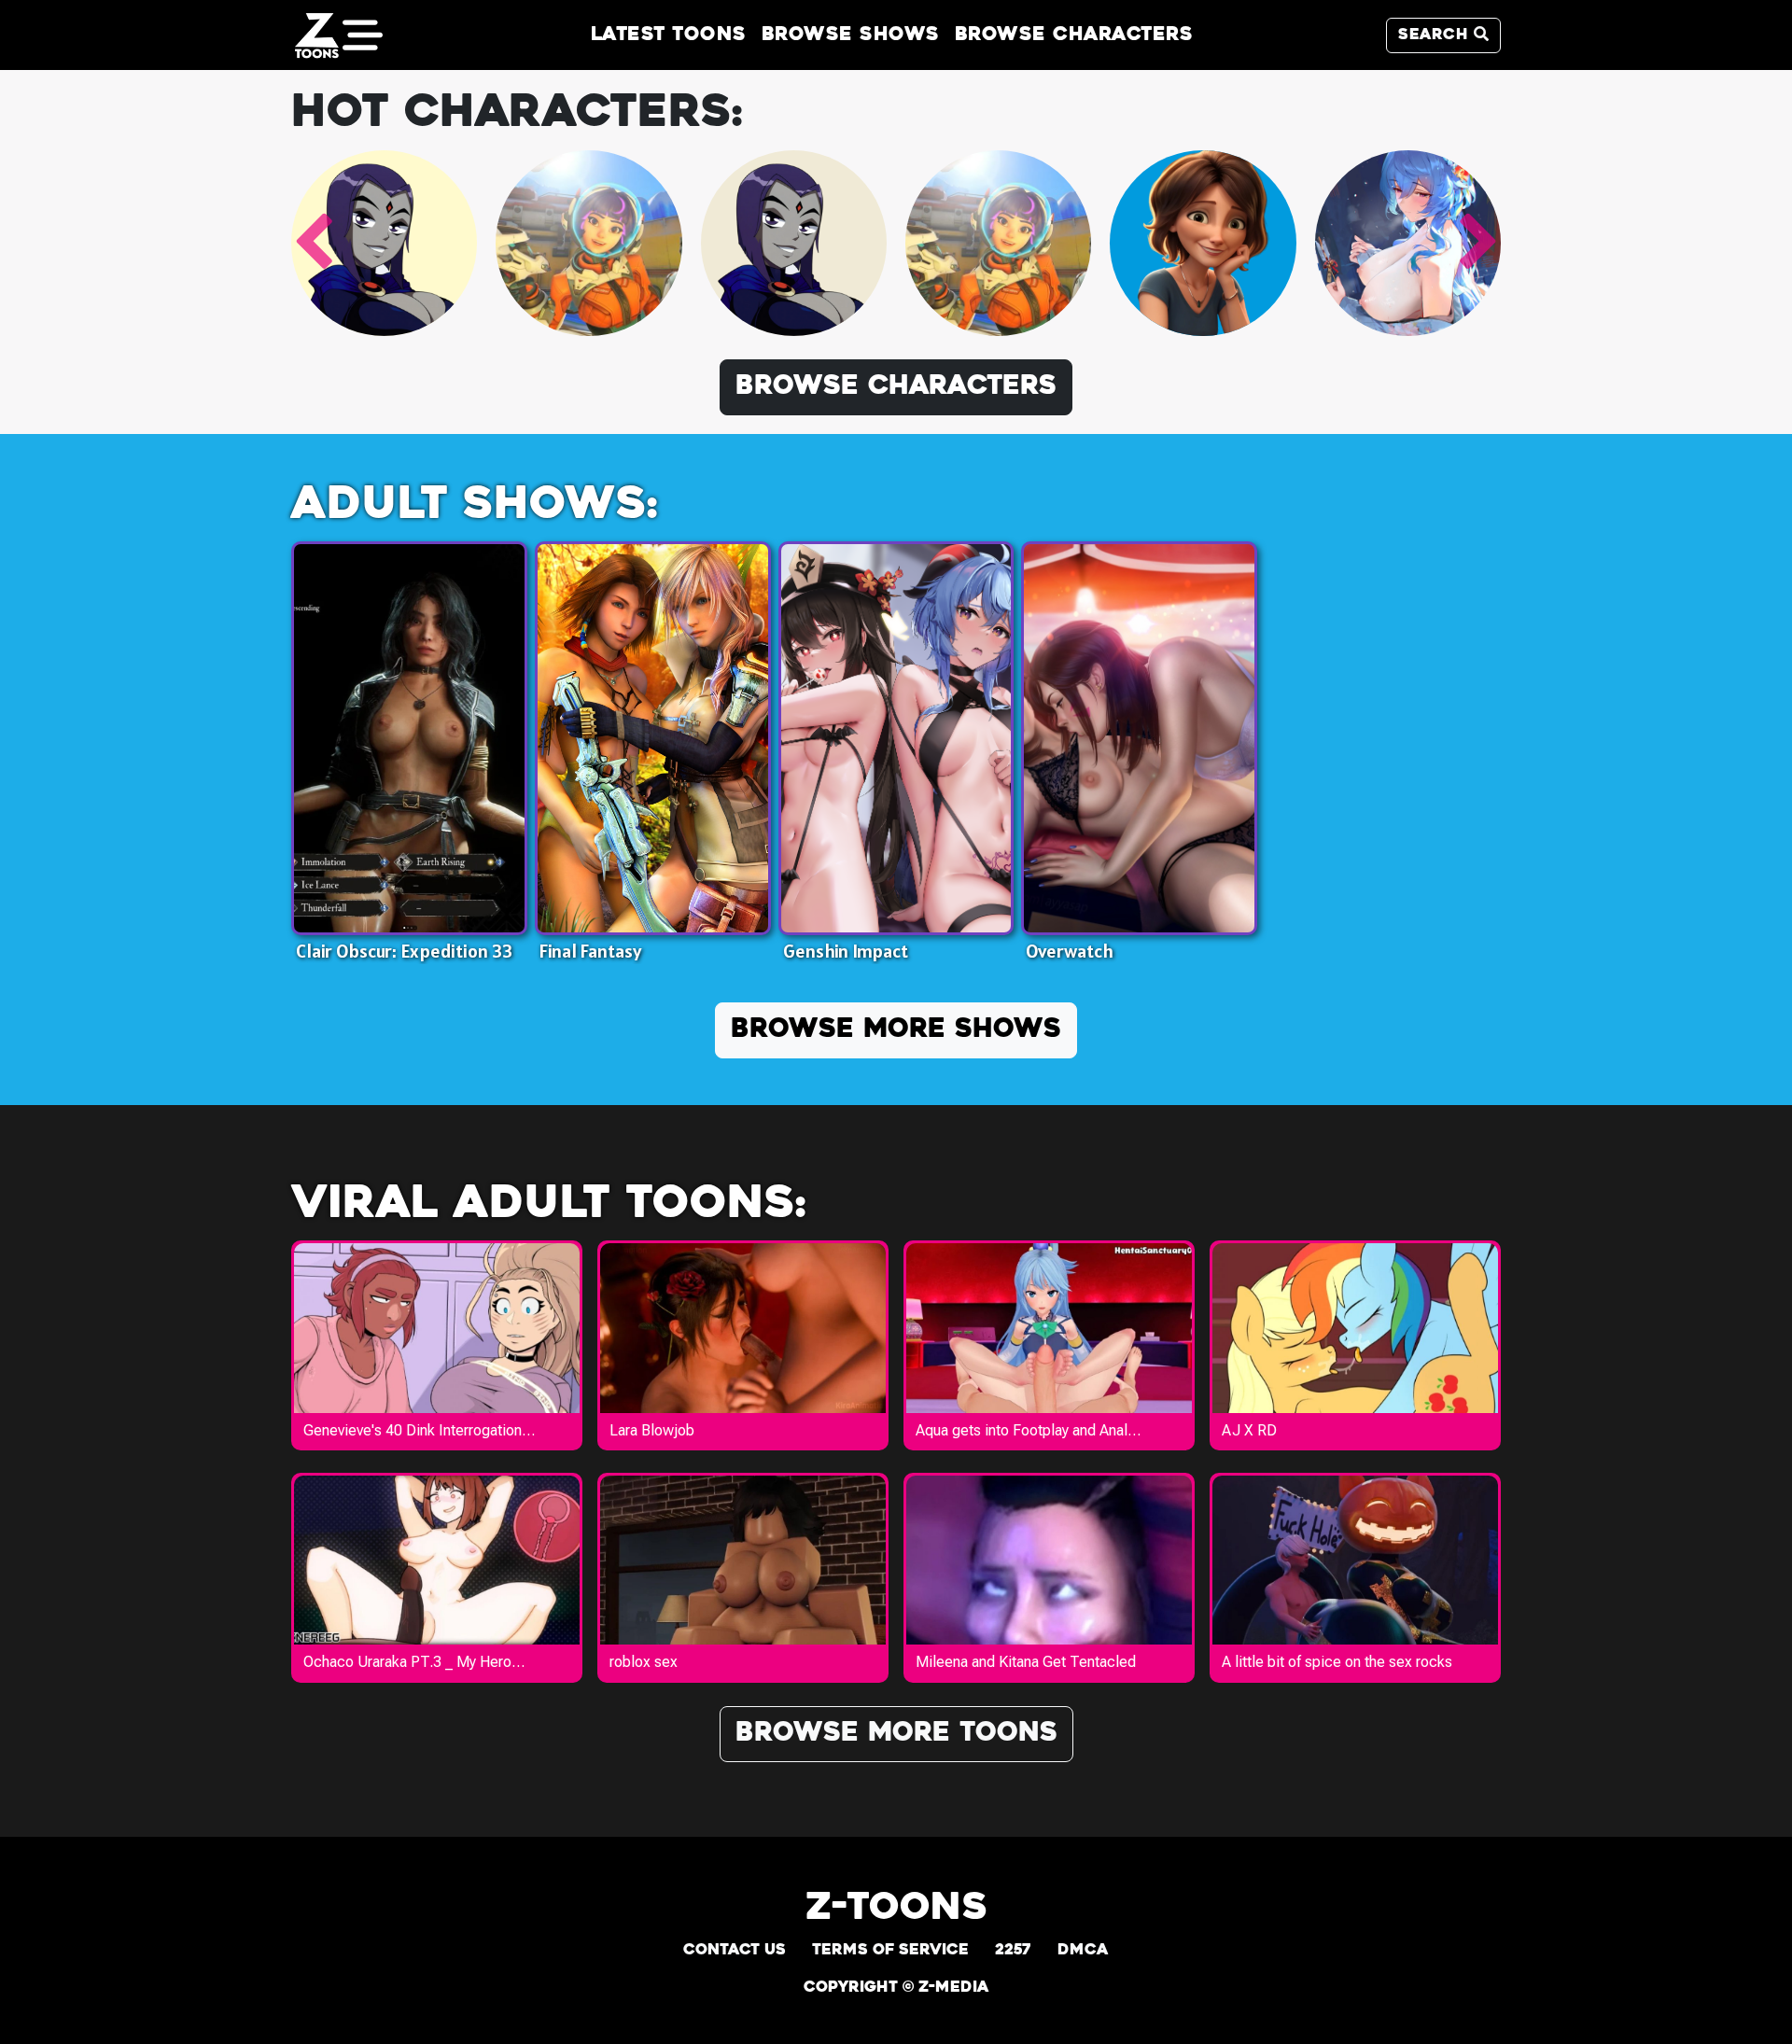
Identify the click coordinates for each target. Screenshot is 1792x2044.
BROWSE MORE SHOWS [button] (896, 1030)
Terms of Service (890, 1951)
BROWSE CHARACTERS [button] (896, 387)
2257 (1013, 1951)
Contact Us (735, 1951)
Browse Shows (851, 35)
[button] (313, 243)
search (1436, 35)
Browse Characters (1074, 35)
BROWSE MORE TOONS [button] (896, 1734)
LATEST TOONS (669, 35)
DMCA (1083, 1951)
